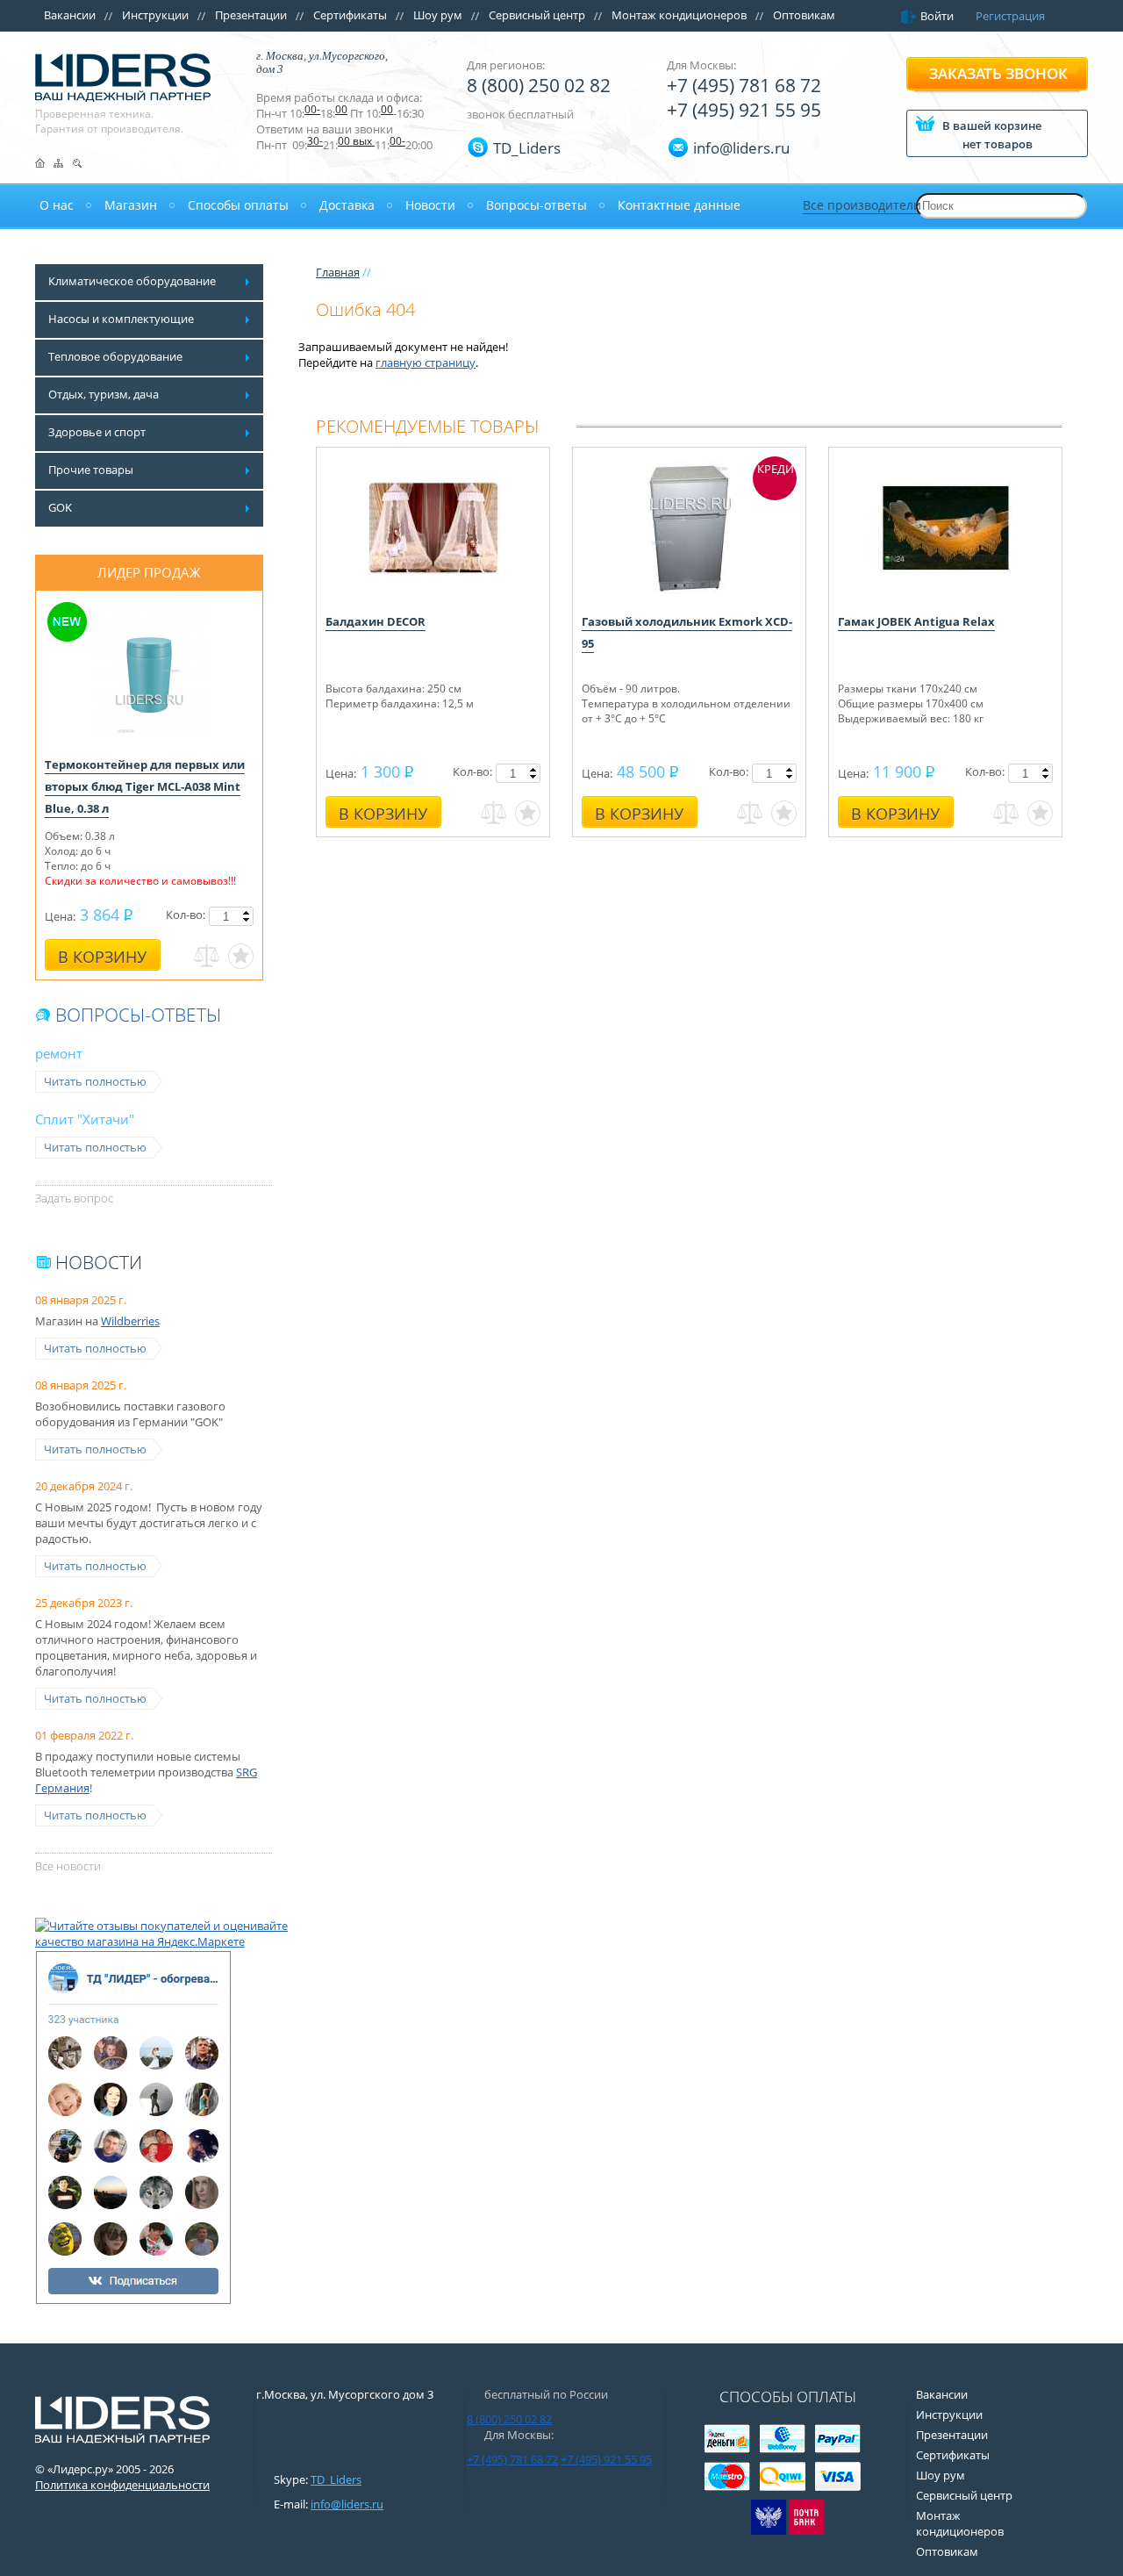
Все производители (862, 205)
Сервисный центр (537, 15)
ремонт (59, 1053)
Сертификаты (350, 15)
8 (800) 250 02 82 (539, 85)
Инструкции (155, 15)
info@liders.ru (347, 2504)
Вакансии (70, 15)
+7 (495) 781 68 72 (744, 85)
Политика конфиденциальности (122, 2485)
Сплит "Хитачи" (85, 1119)
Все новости (68, 1866)
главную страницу (426, 362)
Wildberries (130, 1321)
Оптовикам (804, 15)
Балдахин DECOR (376, 621)
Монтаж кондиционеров (679, 15)
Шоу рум (438, 15)
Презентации (251, 15)
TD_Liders (527, 148)
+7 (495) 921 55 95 (744, 110)
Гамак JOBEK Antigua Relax (916, 621)
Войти (937, 16)
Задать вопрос (74, 1198)
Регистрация (1010, 16)
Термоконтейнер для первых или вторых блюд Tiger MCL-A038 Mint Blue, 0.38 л (145, 786)
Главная (338, 272)
